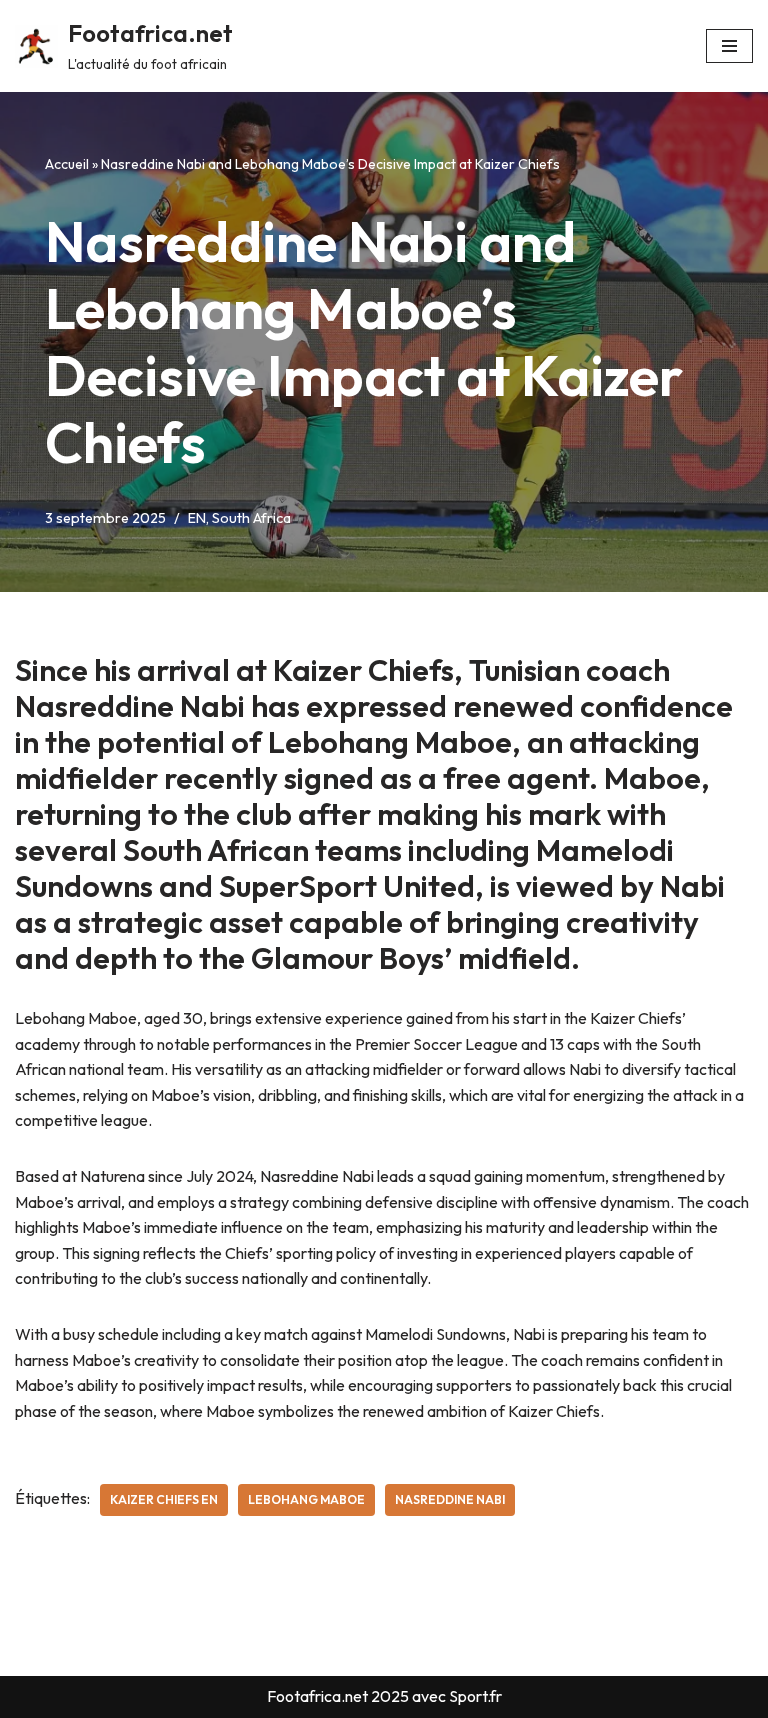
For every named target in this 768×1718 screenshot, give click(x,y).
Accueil (67, 164)
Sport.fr (475, 1696)
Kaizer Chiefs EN (164, 1499)
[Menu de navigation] (729, 46)
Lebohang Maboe (306, 1499)
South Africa (251, 518)
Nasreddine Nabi (450, 1499)
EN (197, 518)
